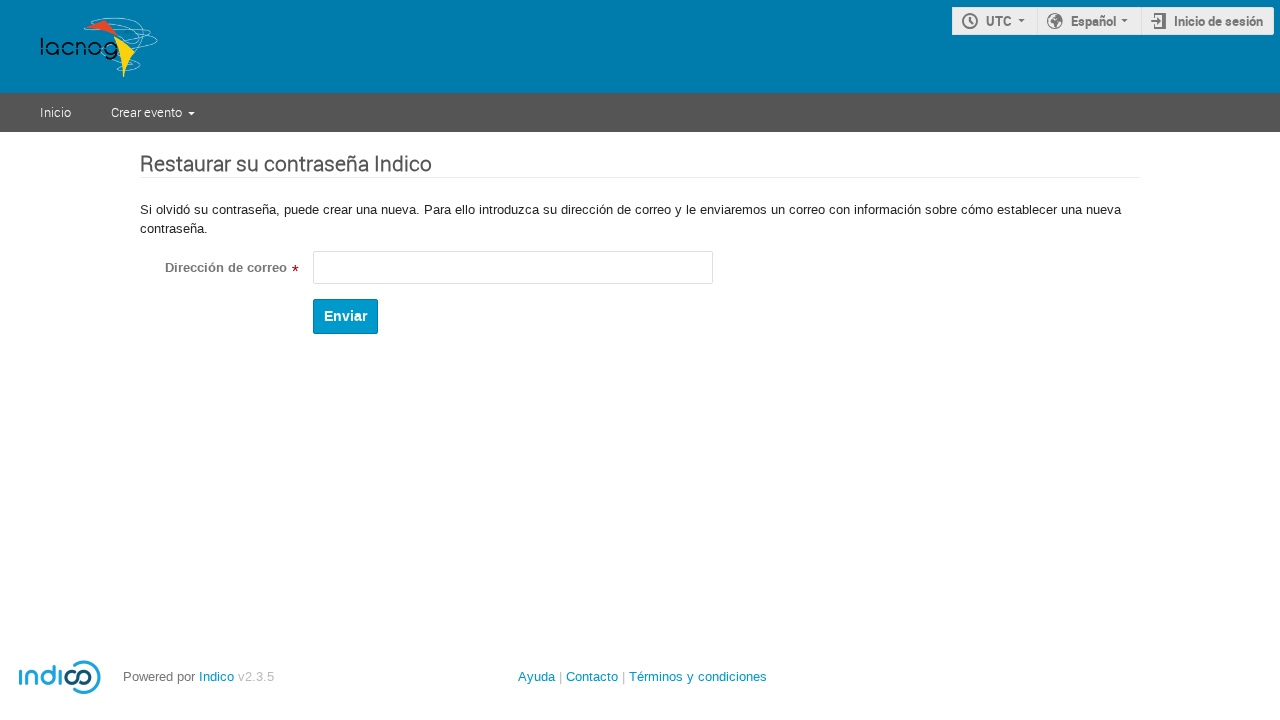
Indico (216, 676)
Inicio (55, 112)
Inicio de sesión (1218, 21)
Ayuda (536, 676)
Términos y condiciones (698, 676)
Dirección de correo (226, 268)
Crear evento (146, 112)
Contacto (592, 676)
